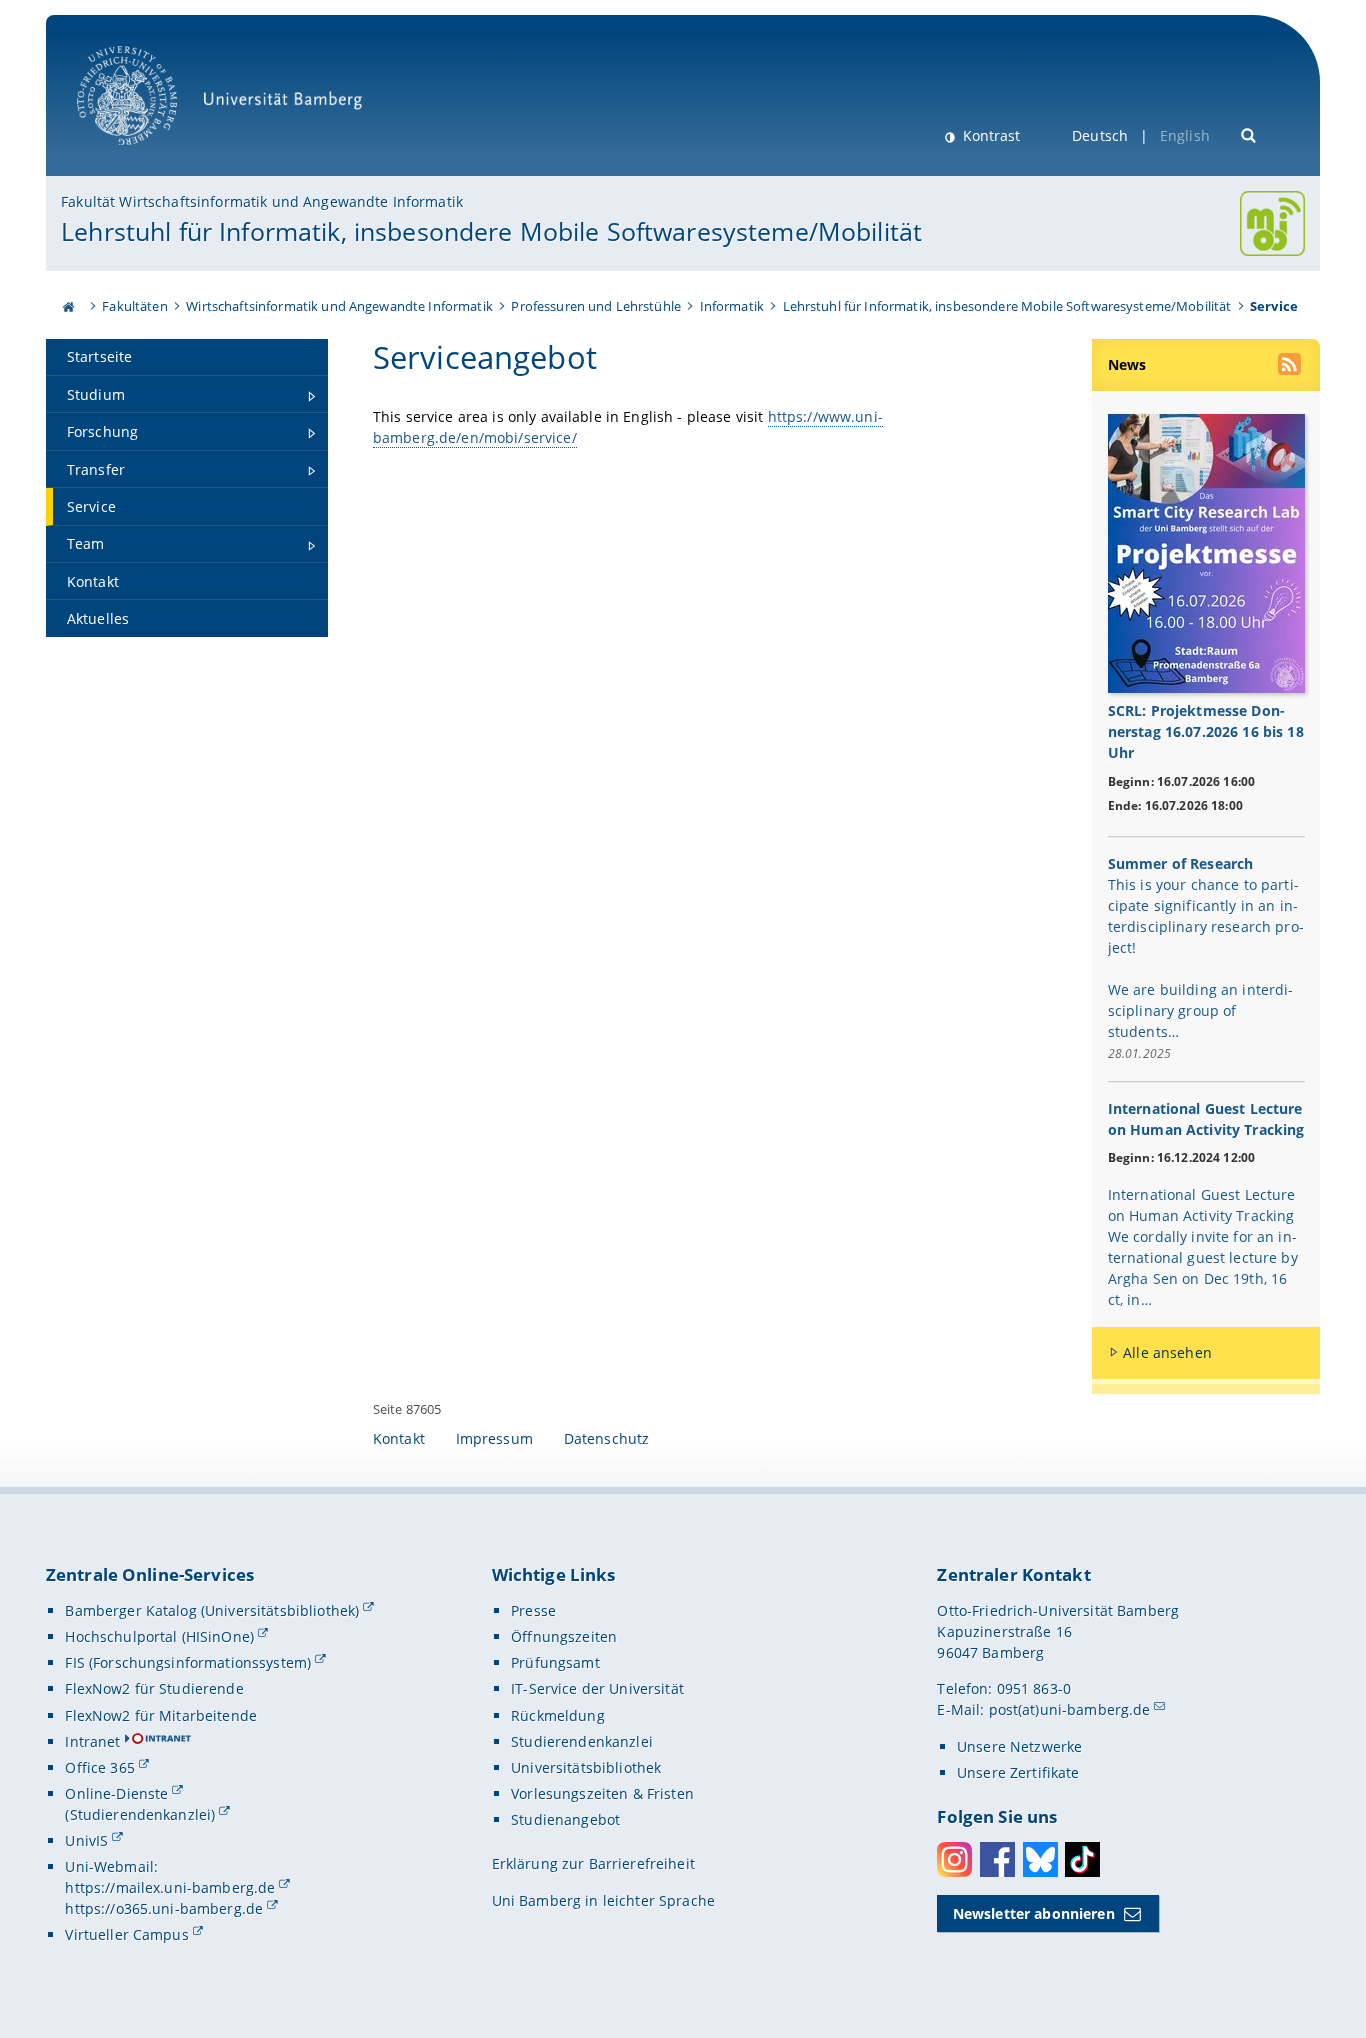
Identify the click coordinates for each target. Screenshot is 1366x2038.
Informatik (732, 306)
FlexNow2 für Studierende (154, 1688)
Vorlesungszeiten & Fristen (602, 1793)
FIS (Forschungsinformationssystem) (188, 1662)
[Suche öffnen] (1249, 133)
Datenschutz (607, 1438)
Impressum (494, 1438)
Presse (533, 1610)
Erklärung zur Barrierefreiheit (593, 1863)
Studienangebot (565, 1819)
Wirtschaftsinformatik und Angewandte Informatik (339, 306)
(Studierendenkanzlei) (140, 1814)
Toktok (1082, 1859)
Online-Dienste (116, 1793)
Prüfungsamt (555, 1662)
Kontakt (399, 1438)
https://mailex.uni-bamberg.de (170, 1887)
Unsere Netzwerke (1019, 1746)
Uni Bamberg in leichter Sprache (603, 1900)
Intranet (92, 1741)
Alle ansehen (1167, 1352)
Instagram (954, 1859)
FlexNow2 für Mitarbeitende (161, 1715)
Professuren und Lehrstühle (596, 306)
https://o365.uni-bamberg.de (164, 1908)
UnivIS (86, 1840)
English (1185, 135)
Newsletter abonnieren (1034, 1913)
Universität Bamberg (147, 155)
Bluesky (1040, 1859)
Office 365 (99, 1767)
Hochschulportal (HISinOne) (159, 1636)
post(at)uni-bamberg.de (1070, 1709)
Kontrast (989, 135)
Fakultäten (134, 306)
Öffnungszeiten (564, 1636)
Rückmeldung (558, 1715)
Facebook (997, 1859)
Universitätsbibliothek (586, 1767)
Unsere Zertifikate (1018, 1772)
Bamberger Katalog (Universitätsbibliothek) (212, 1610)
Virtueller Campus (126, 1934)
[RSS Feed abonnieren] (1291, 367)
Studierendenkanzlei (582, 1741)
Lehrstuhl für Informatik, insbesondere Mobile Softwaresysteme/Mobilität (491, 231)
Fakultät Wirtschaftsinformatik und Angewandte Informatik (262, 201)
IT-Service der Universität (597, 1688)
